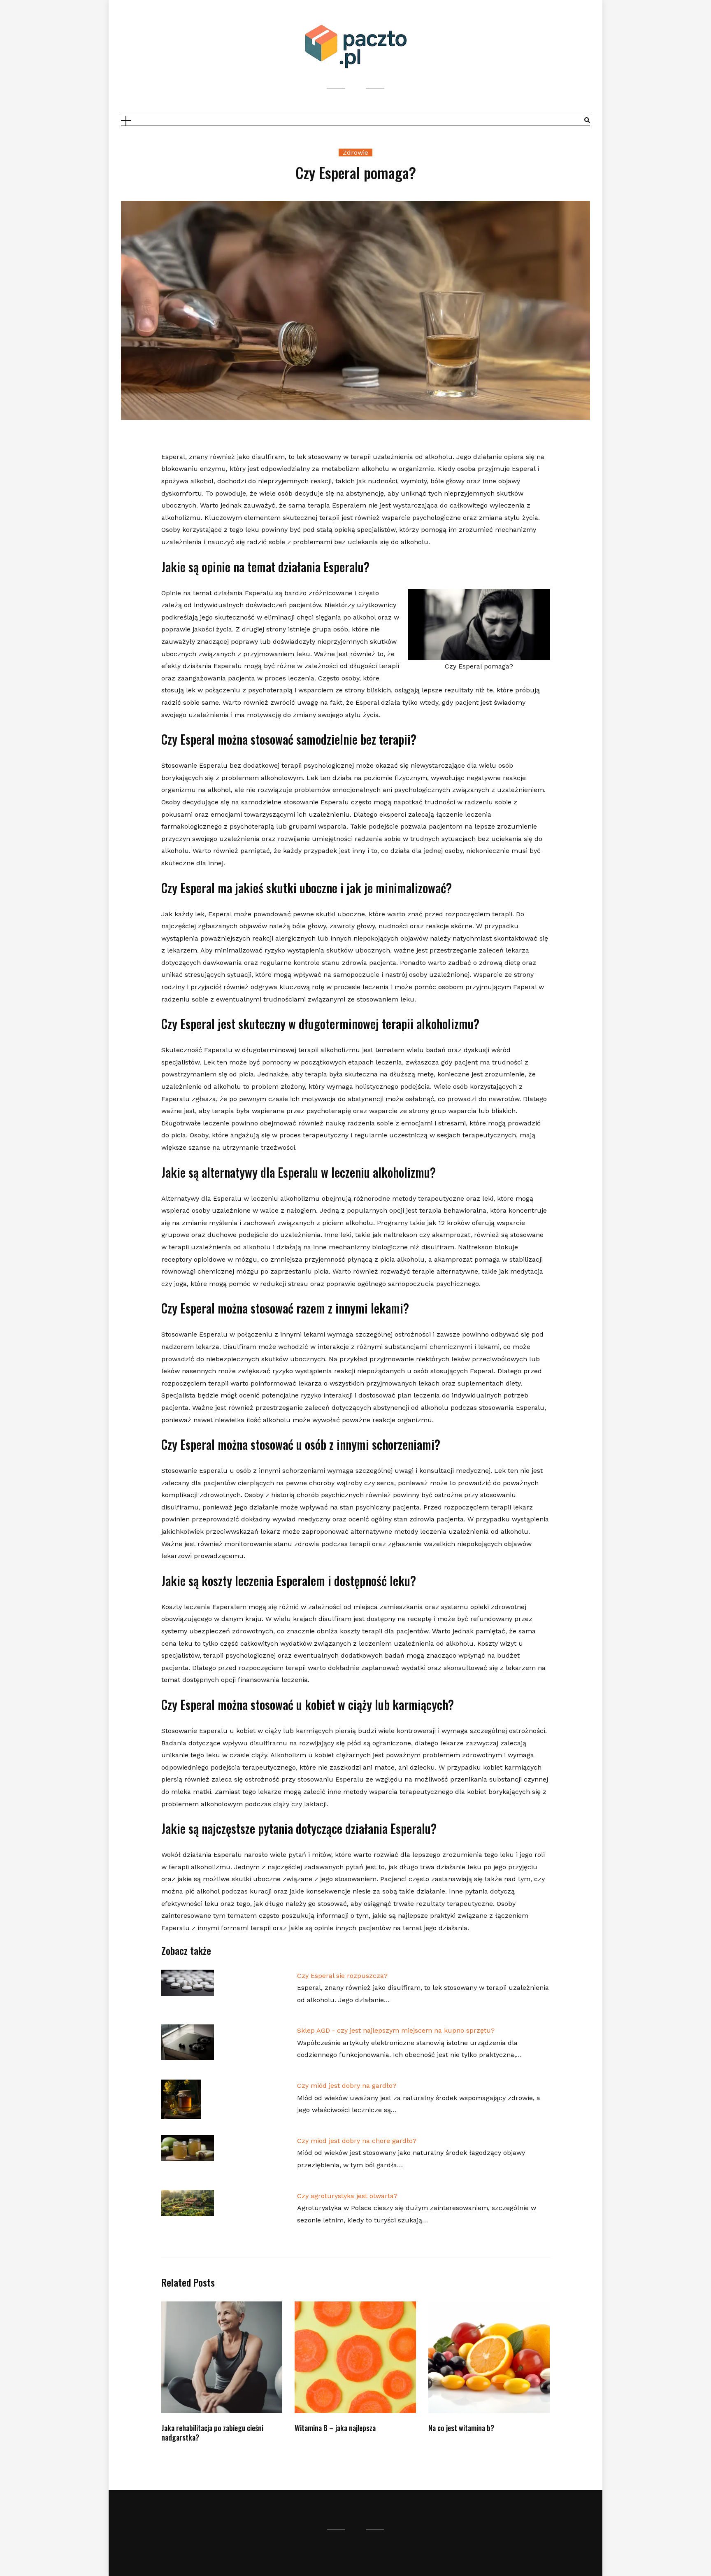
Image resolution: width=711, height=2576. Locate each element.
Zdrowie (355, 153)
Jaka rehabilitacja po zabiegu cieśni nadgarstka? (212, 2433)
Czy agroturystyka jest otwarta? (347, 2196)
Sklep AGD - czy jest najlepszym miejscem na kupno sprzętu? (396, 2030)
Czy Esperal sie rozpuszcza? (342, 1976)
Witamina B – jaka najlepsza (335, 2428)
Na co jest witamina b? (461, 2428)
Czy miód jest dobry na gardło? (347, 2086)
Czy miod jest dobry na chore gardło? (357, 2141)
